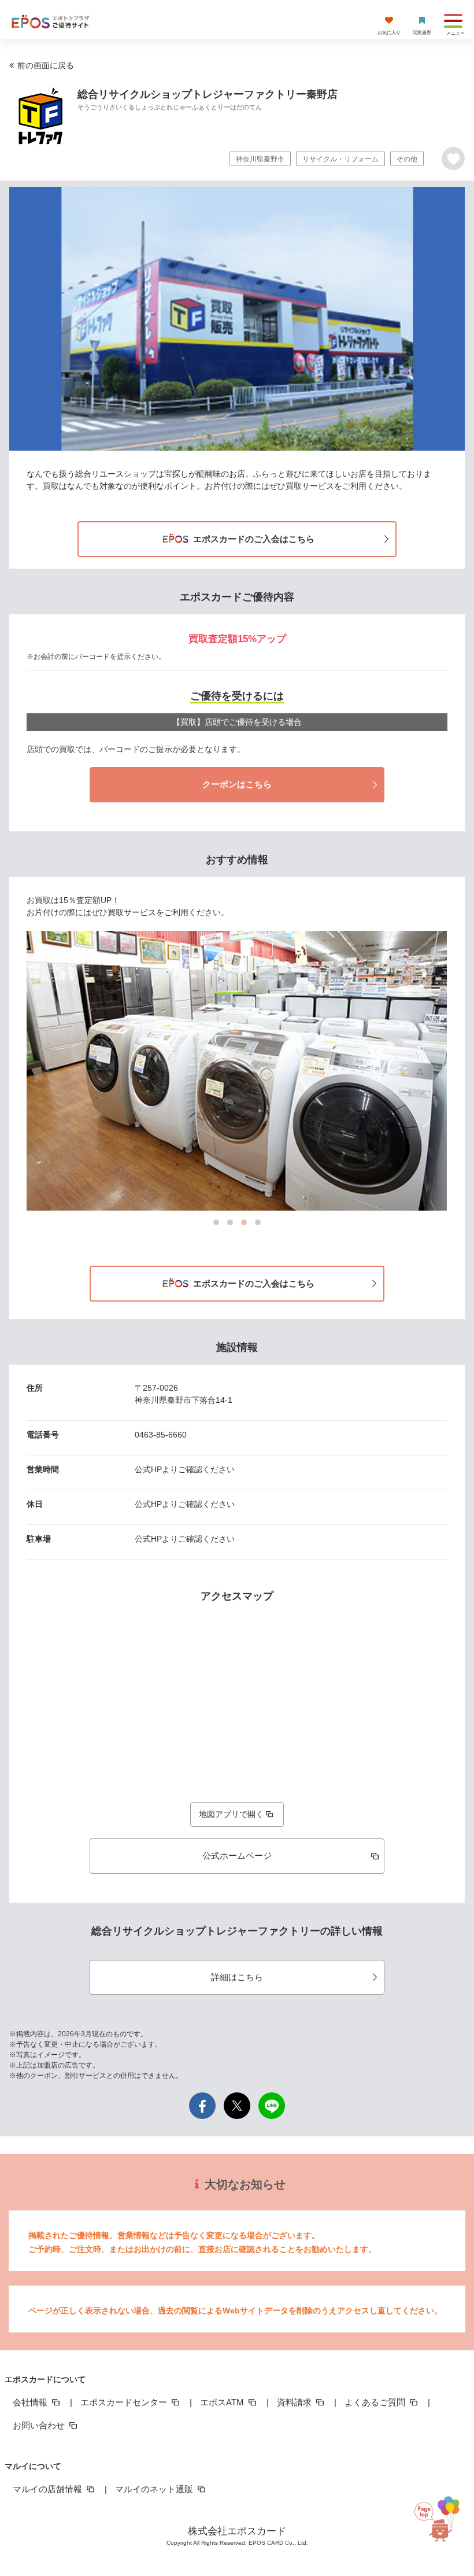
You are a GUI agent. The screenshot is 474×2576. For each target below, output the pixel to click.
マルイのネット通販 (155, 2489)
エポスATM (223, 2402)
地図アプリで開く (231, 1814)
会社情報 (31, 2402)
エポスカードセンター (125, 2402)
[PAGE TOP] (446, 2520)
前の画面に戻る (46, 65)
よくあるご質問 (376, 2402)
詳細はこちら (237, 1977)
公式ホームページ (237, 1855)
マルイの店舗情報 (49, 2489)
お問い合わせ (40, 2425)
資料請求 (295, 2402)
